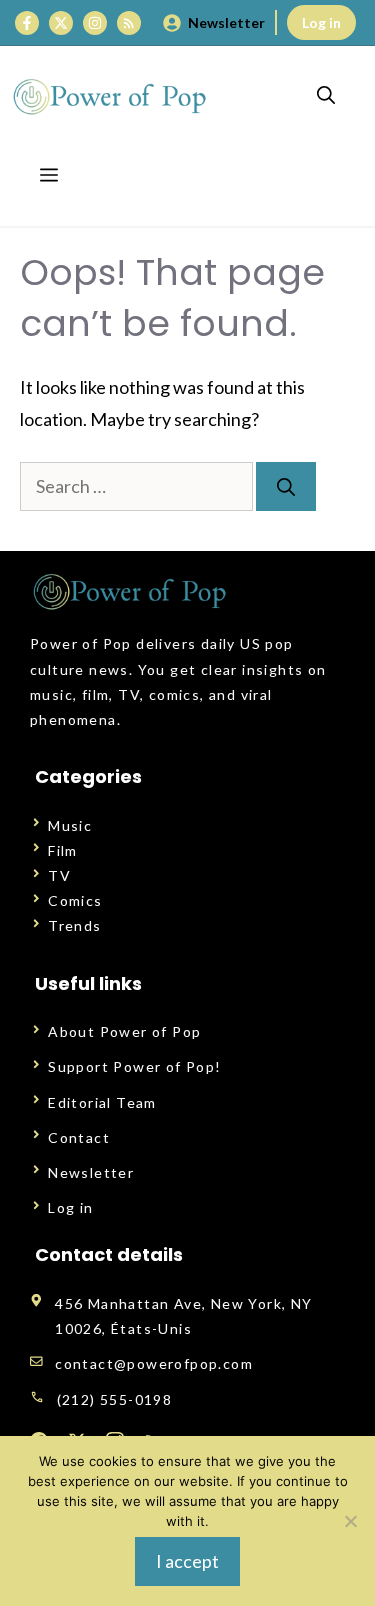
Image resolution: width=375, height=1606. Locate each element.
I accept (187, 1561)
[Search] (286, 486)
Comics (75, 900)
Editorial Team (102, 1102)
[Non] (350, 1521)
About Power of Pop (124, 1031)
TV (59, 875)
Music (70, 825)
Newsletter (226, 22)
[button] (326, 96)
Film (63, 850)
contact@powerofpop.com (154, 1363)
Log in (321, 22)
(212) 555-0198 (115, 1399)
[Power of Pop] (110, 96)
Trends (74, 925)
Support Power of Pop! (134, 1066)
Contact (79, 1137)
